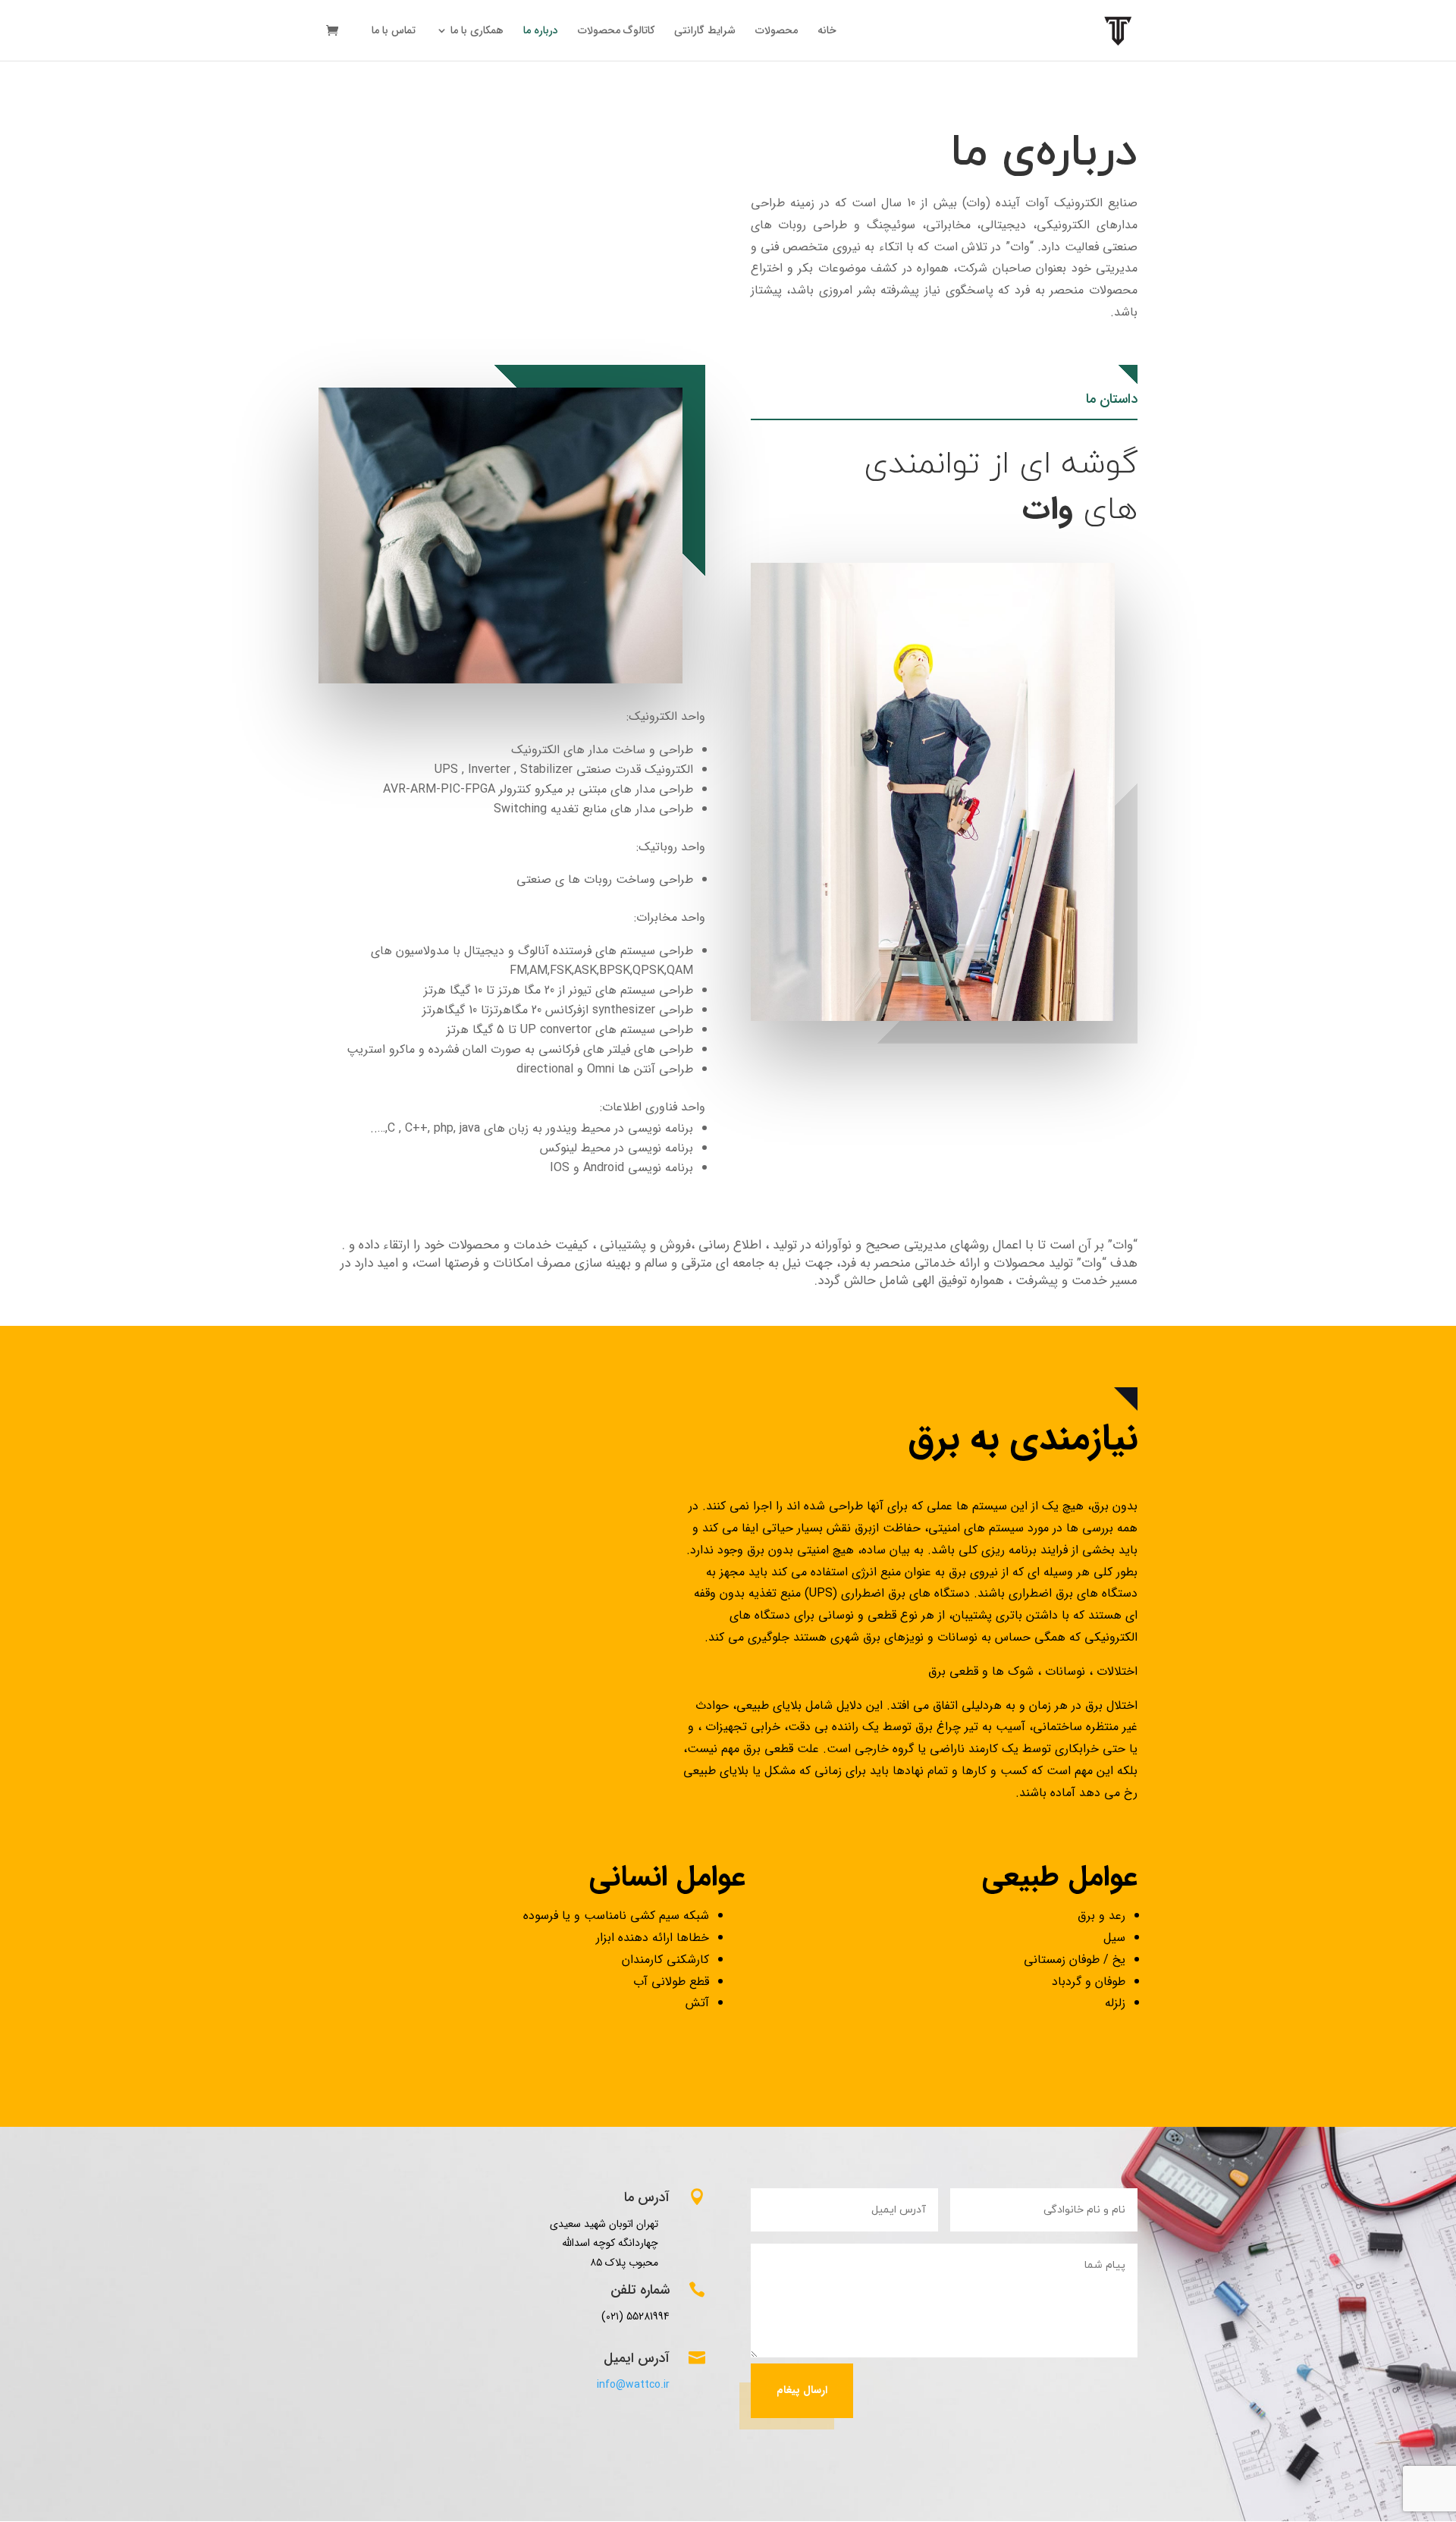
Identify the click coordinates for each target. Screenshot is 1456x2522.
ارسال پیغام (802, 2390)
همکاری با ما (477, 32)
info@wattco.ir (633, 2385)
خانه (827, 32)
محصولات (777, 32)
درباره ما (541, 32)
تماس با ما (394, 32)
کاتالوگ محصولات (616, 32)
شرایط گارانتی (705, 32)
